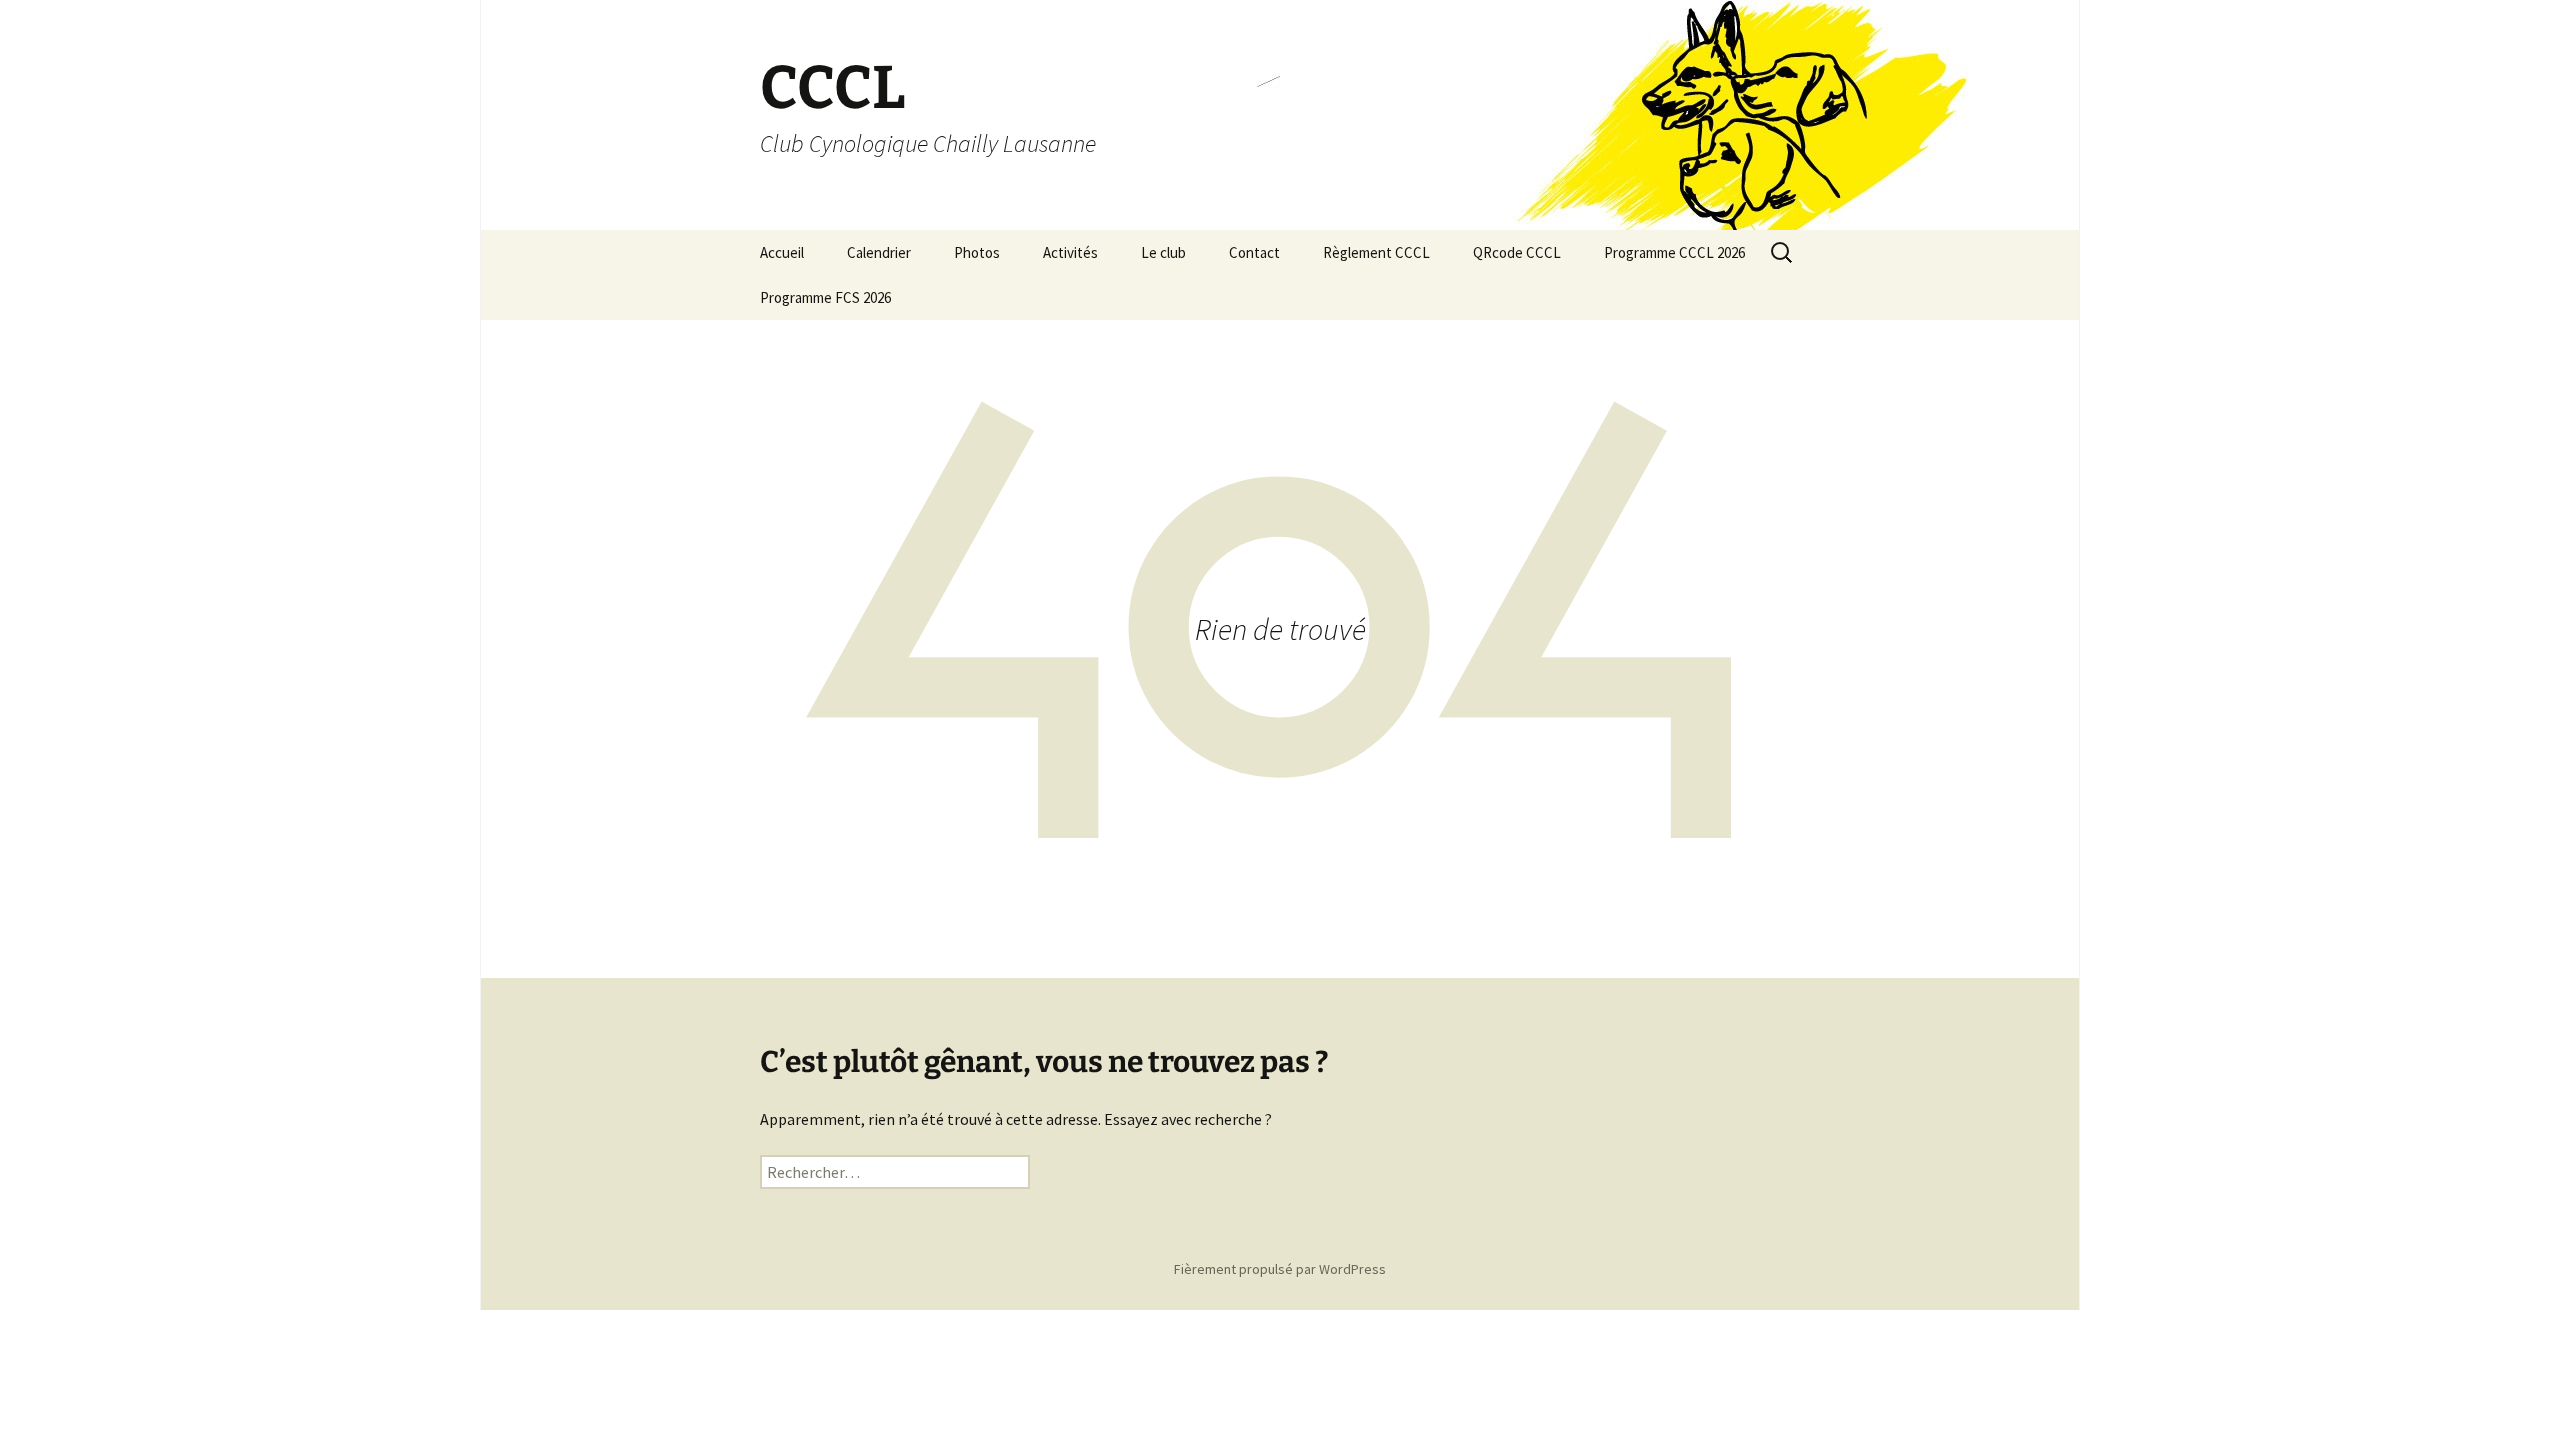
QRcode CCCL (1517, 252)
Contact (1254, 252)
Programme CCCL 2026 (1674, 252)
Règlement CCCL (1376, 252)
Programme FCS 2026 (825, 297)
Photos (977, 252)
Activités (1070, 252)
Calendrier (879, 252)
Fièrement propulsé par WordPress (1280, 1269)
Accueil (782, 252)
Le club (1163, 252)
